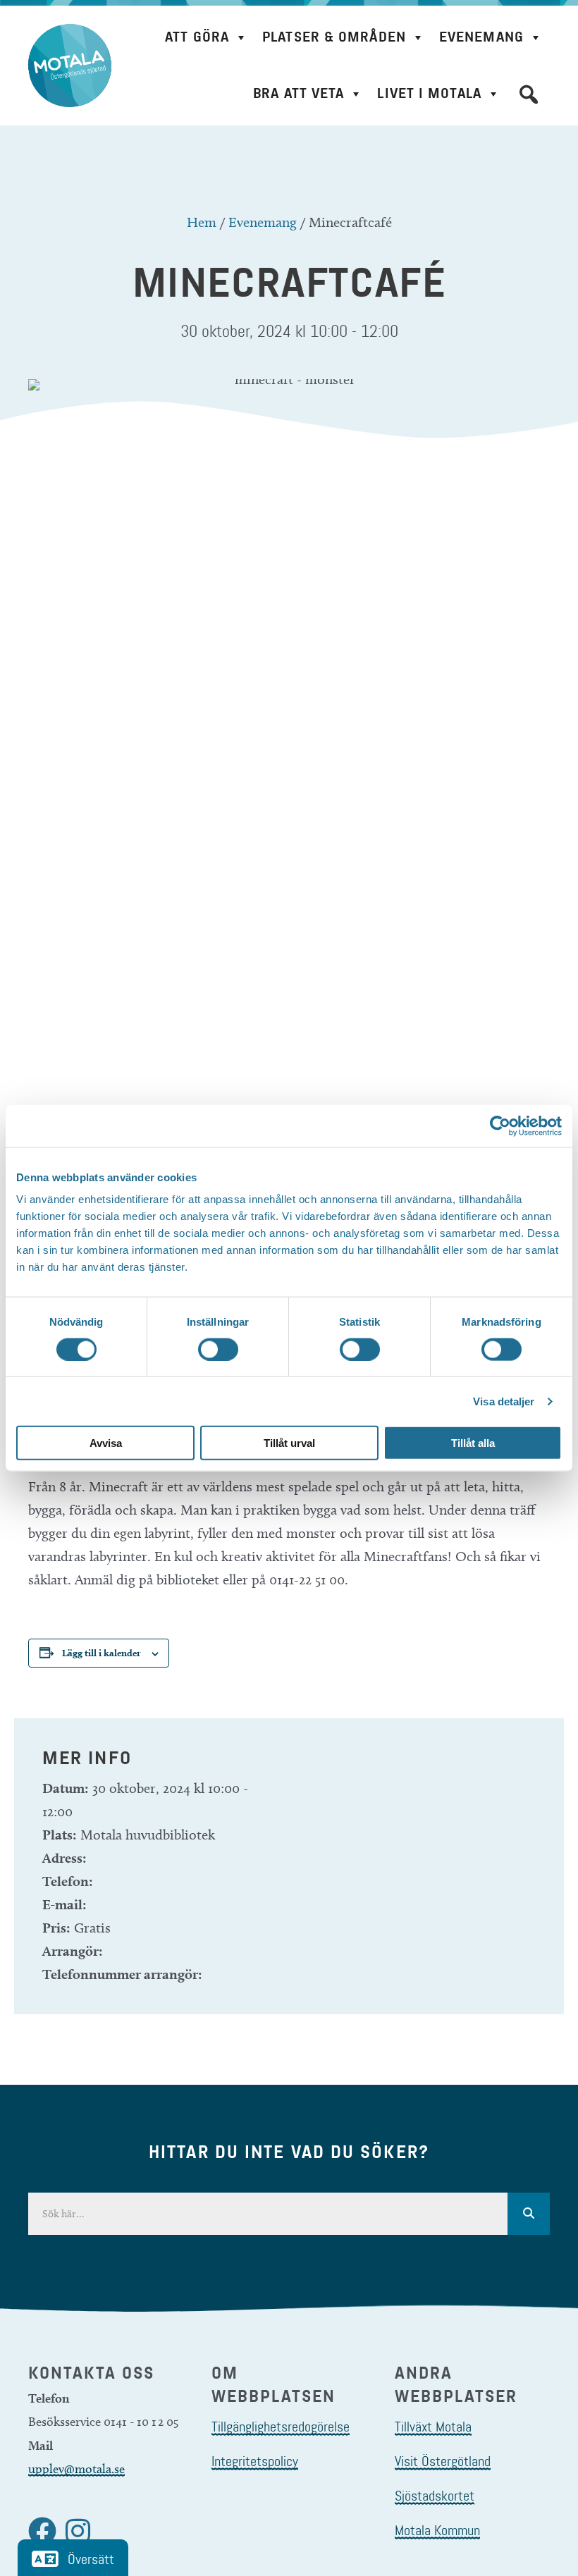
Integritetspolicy (255, 2461)
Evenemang (481, 37)
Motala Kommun (437, 2530)
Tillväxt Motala (433, 2427)
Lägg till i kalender (102, 1653)
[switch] (218, 1349)
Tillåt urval (289, 1443)
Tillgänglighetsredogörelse (281, 2427)
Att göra (197, 37)
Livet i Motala (429, 93)
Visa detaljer (504, 1401)
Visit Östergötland (443, 2461)
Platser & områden (334, 37)
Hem (202, 222)
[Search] (529, 2214)
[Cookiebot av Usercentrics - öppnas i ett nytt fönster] (500, 1126)
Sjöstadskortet (435, 2496)
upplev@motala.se (76, 2469)
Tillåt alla (473, 1443)
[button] (529, 94)
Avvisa (106, 1443)
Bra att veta (299, 93)
